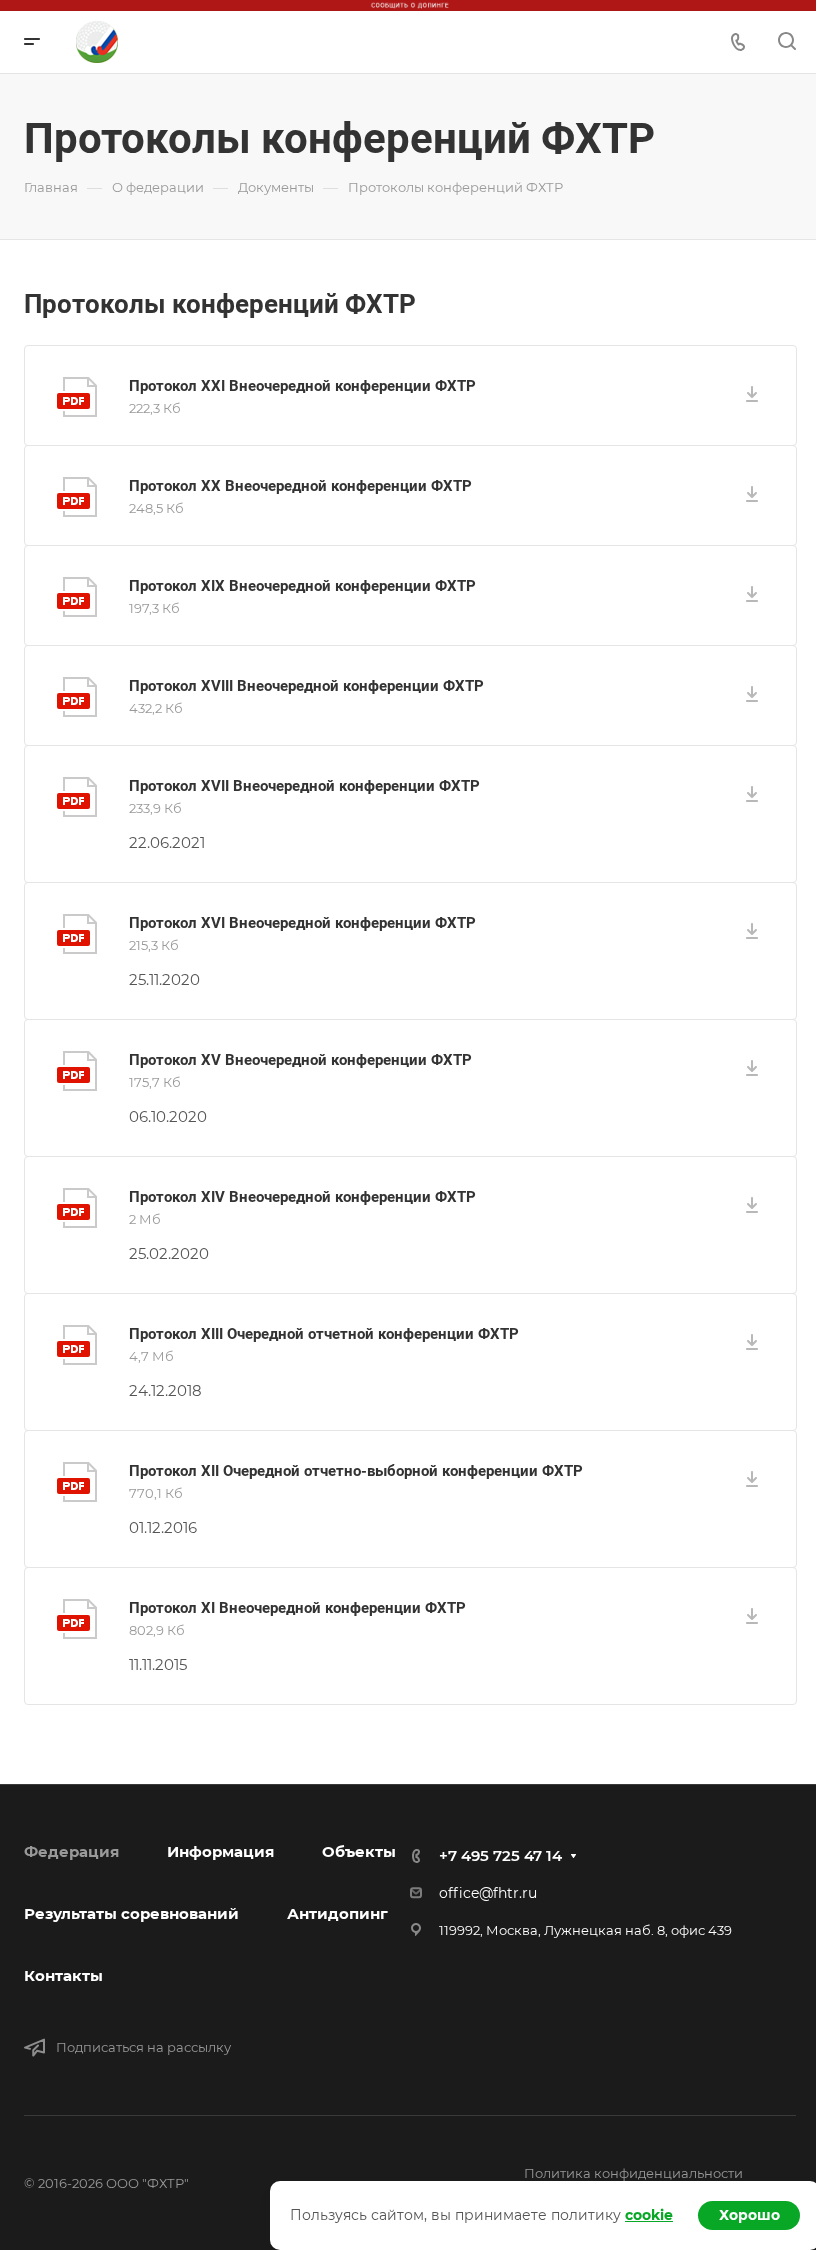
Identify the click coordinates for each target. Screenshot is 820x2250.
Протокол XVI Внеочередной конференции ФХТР (302, 923)
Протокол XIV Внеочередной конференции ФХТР (302, 1197)
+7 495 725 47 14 (500, 1855)
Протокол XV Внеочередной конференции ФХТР (300, 1060)
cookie (649, 2215)
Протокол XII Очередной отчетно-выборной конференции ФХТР (356, 1471)
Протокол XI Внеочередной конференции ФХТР (297, 1608)
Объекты (359, 1851)
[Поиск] (786, 41)
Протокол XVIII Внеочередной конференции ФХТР (306, 686)
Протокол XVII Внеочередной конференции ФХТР (304, 786)
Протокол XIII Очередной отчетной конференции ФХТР (324, 1334)
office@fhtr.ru (488, 1893)
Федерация (71, 1851)
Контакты (63, 1975)
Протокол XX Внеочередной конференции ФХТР (300, 486)
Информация (220, 1851)
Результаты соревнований (131, 1913)
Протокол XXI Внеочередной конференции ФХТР (302, 386)
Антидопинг (337, 1913)
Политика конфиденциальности (633, 2173)
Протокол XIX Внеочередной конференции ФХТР (302, 586)
